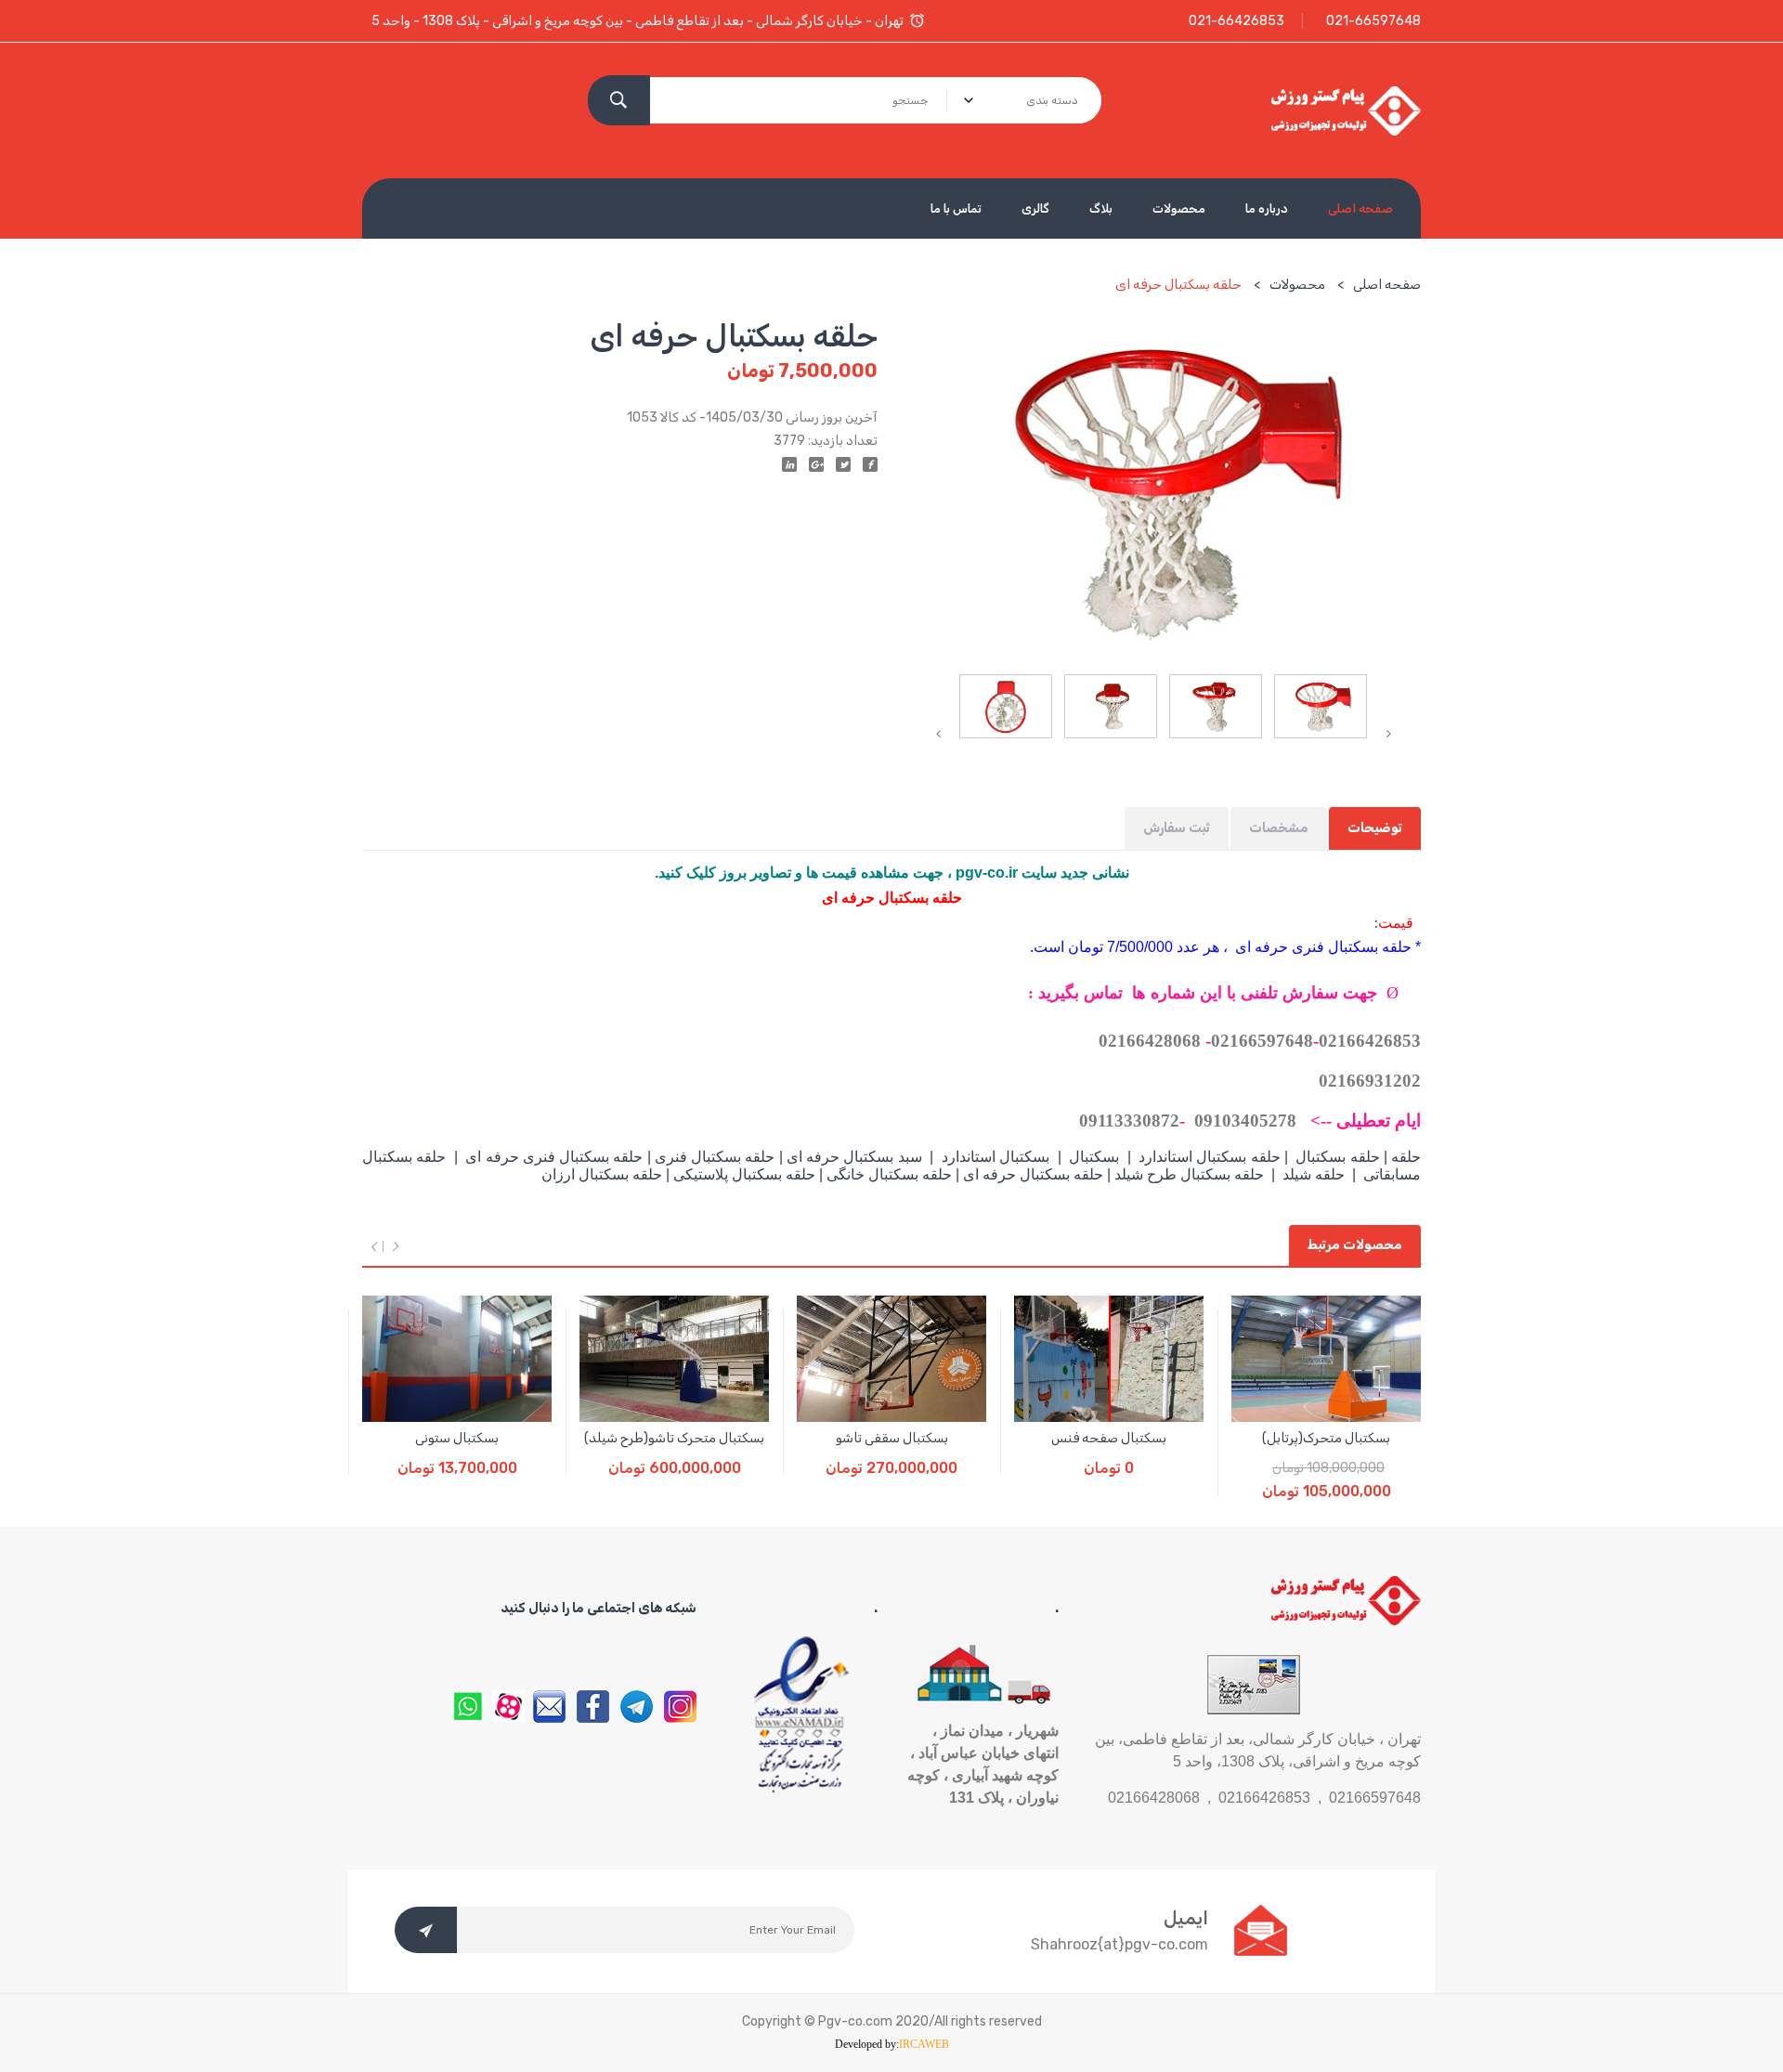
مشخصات (1279, 828)
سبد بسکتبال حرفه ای (854, 1157)
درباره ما (1267, 209)
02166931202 (1370, 1081)
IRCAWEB (924, 2044)
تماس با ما (956, 209)
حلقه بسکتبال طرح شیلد (1189, 1174)
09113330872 (1129, 1121)
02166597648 (1262, 1041)
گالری (1035, 209)
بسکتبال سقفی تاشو (892, 1438)
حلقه (1406, 1157)
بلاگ (1101, 209)
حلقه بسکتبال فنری (715, 1157)
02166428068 (1150, 1041)
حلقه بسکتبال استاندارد (1210, 1157)
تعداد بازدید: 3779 (826, 441)
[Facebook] (870, 464)
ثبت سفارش (1177, 828)
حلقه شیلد (1314, 1174)
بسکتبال (1094, 1157)
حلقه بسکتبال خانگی (889, 1174)
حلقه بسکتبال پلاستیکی (742, 1174)
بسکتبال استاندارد (996, 1157)
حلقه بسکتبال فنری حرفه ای (552, 1157)
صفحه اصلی (1360, 209)
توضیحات (1375, 828)
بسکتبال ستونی (457, 1438)
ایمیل (1186, 1918)
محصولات (1179, 209)
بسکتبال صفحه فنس (1109, 1438)
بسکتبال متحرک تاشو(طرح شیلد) (674, 1438)
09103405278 (1245, 1121)
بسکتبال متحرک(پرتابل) (1326, 1438)
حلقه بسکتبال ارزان (604, 1174)
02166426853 (1370, 1041)
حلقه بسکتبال (1337, 1157)
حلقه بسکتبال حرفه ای (1033, 1174)
